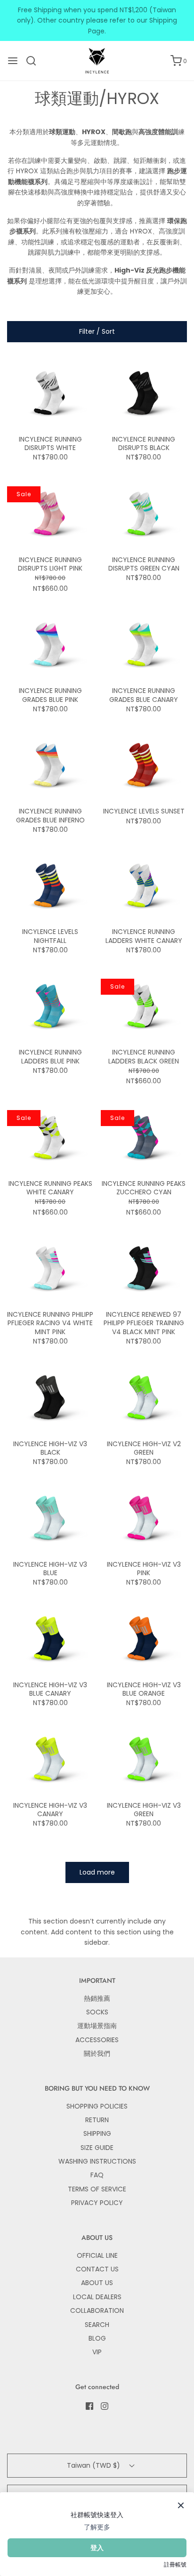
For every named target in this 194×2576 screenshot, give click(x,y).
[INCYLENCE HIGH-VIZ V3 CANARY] (50, 1760)
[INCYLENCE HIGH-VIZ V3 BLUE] (50, 1519)
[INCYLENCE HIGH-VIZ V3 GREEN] (144, 1760)
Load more (97, 1872)
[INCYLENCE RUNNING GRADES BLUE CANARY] (144, 645)
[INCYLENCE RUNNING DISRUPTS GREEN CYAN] (144, 515)
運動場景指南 (97, 2026)
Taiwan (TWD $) (94, 2465)
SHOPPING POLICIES (97, 2106)
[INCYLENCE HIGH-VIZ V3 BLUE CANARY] (50, 1639)
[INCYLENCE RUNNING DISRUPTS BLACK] (144, 394)
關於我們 (97, 2053)
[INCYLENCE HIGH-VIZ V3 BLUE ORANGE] (144, 1639)
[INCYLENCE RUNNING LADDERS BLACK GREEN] (144, 1007)
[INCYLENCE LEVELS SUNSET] (144, 766)
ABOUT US (97, 2283)
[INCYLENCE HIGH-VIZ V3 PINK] (144, 1519)
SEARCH (97, 2325)
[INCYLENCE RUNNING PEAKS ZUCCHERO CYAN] (144, 1138)
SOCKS (97, 2012)
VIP (97, 2352)
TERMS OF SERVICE (97, 2189)
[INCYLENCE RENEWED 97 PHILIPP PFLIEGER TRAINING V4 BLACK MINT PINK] (144, 1269)
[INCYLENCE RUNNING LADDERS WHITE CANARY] (144, 886)
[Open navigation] (13, 61)
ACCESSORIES (97, 2040)
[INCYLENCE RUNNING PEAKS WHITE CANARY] (50, 1138)
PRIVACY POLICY (97, 2203)
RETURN (97, 2120)
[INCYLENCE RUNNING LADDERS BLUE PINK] (50, 1007)
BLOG (97, 2338)
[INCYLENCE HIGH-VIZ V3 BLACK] (50, 1398)
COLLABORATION (97, 2310)
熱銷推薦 (97, 1998)
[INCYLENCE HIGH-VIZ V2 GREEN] (144, 1398)
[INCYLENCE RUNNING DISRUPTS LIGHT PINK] (50, 515)
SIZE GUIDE (97, 2148)
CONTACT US (97, 2269)
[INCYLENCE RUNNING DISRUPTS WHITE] (50, 394)
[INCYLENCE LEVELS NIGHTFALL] (50, 886)
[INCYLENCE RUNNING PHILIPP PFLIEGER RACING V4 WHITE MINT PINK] (50, 1269)
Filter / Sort (97, 331)
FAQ (97, 2175)
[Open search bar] (35, 61)
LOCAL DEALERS (97, 2297)
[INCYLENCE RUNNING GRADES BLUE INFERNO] (50, 766)
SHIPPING (97, 2133)
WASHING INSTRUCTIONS (97, 2161)
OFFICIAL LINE (97, 2255)
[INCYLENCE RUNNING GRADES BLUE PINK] (50, 645)
